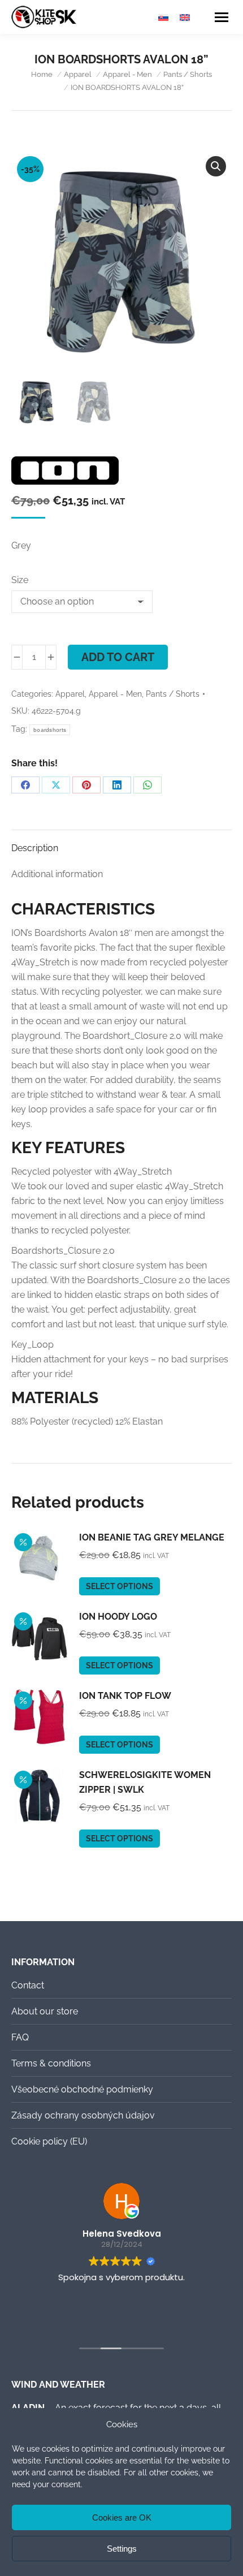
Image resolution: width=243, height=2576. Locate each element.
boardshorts (50, 730)
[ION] (65, 473)
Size (20, 580)
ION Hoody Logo (118, 1617)
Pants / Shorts (173, 694)
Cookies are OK (122, 2517)
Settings (122, 2549)
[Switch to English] (185, 17)
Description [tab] (35, 848)
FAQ (20, 2037)
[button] (216, 166)
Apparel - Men (115, 694)
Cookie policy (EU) (49, 2141)
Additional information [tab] (57, 874)
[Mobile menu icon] (222, 17)
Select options (120, 1586)
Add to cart (118, 657)
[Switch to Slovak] (163, 17)
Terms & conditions (51, 2063)
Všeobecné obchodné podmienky (82, 2089)
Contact (28, 1985)
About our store (45, 2011)
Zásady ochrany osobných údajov (83, 2115)
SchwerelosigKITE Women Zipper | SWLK (145, 1782)
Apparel (70, 694)
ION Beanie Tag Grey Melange (152, 1537)
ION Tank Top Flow (125, 1696)
